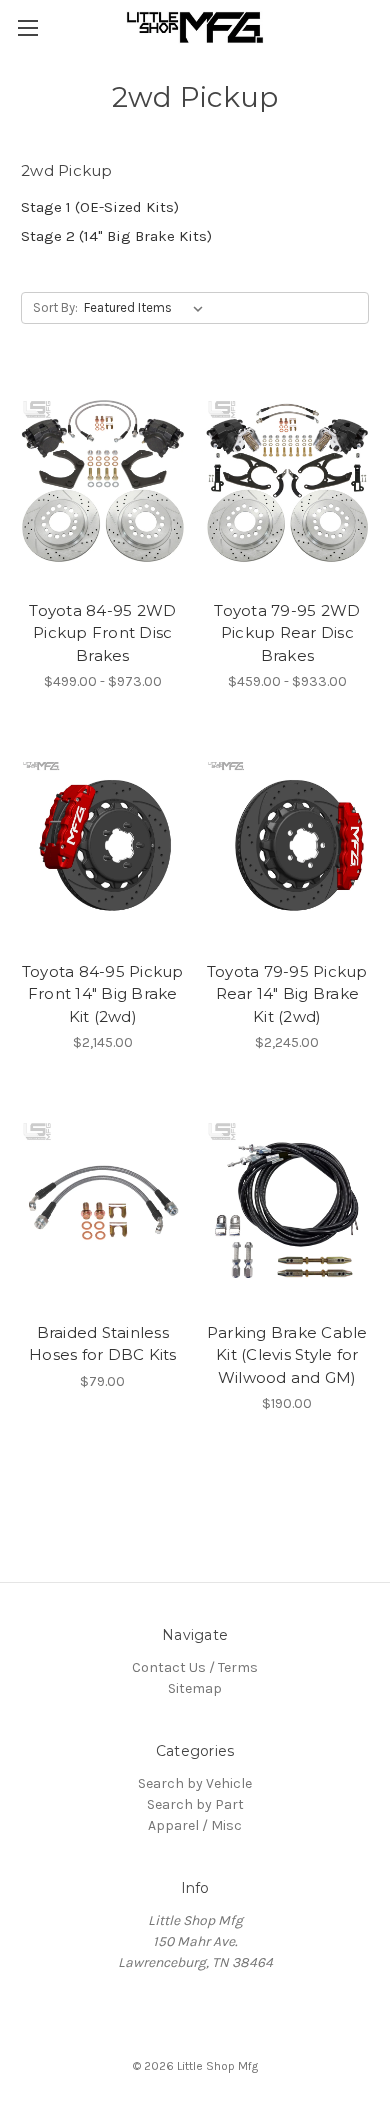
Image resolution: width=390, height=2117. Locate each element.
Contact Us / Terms (195, 1667)
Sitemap (195, 1688)
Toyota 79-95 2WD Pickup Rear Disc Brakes (287, 633)
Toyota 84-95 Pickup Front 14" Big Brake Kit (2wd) (103, 994)
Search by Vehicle (195, 1783)
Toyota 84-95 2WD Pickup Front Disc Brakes (102, 633)
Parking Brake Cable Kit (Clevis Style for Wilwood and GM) (287, 1355)
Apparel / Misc (195, 1825)
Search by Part (195, 1804)
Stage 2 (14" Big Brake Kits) (116, 236)
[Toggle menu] (27, 27)
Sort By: (55, 307)
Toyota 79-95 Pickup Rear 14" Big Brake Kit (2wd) (287, 994)
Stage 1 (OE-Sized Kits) (100, 207)
